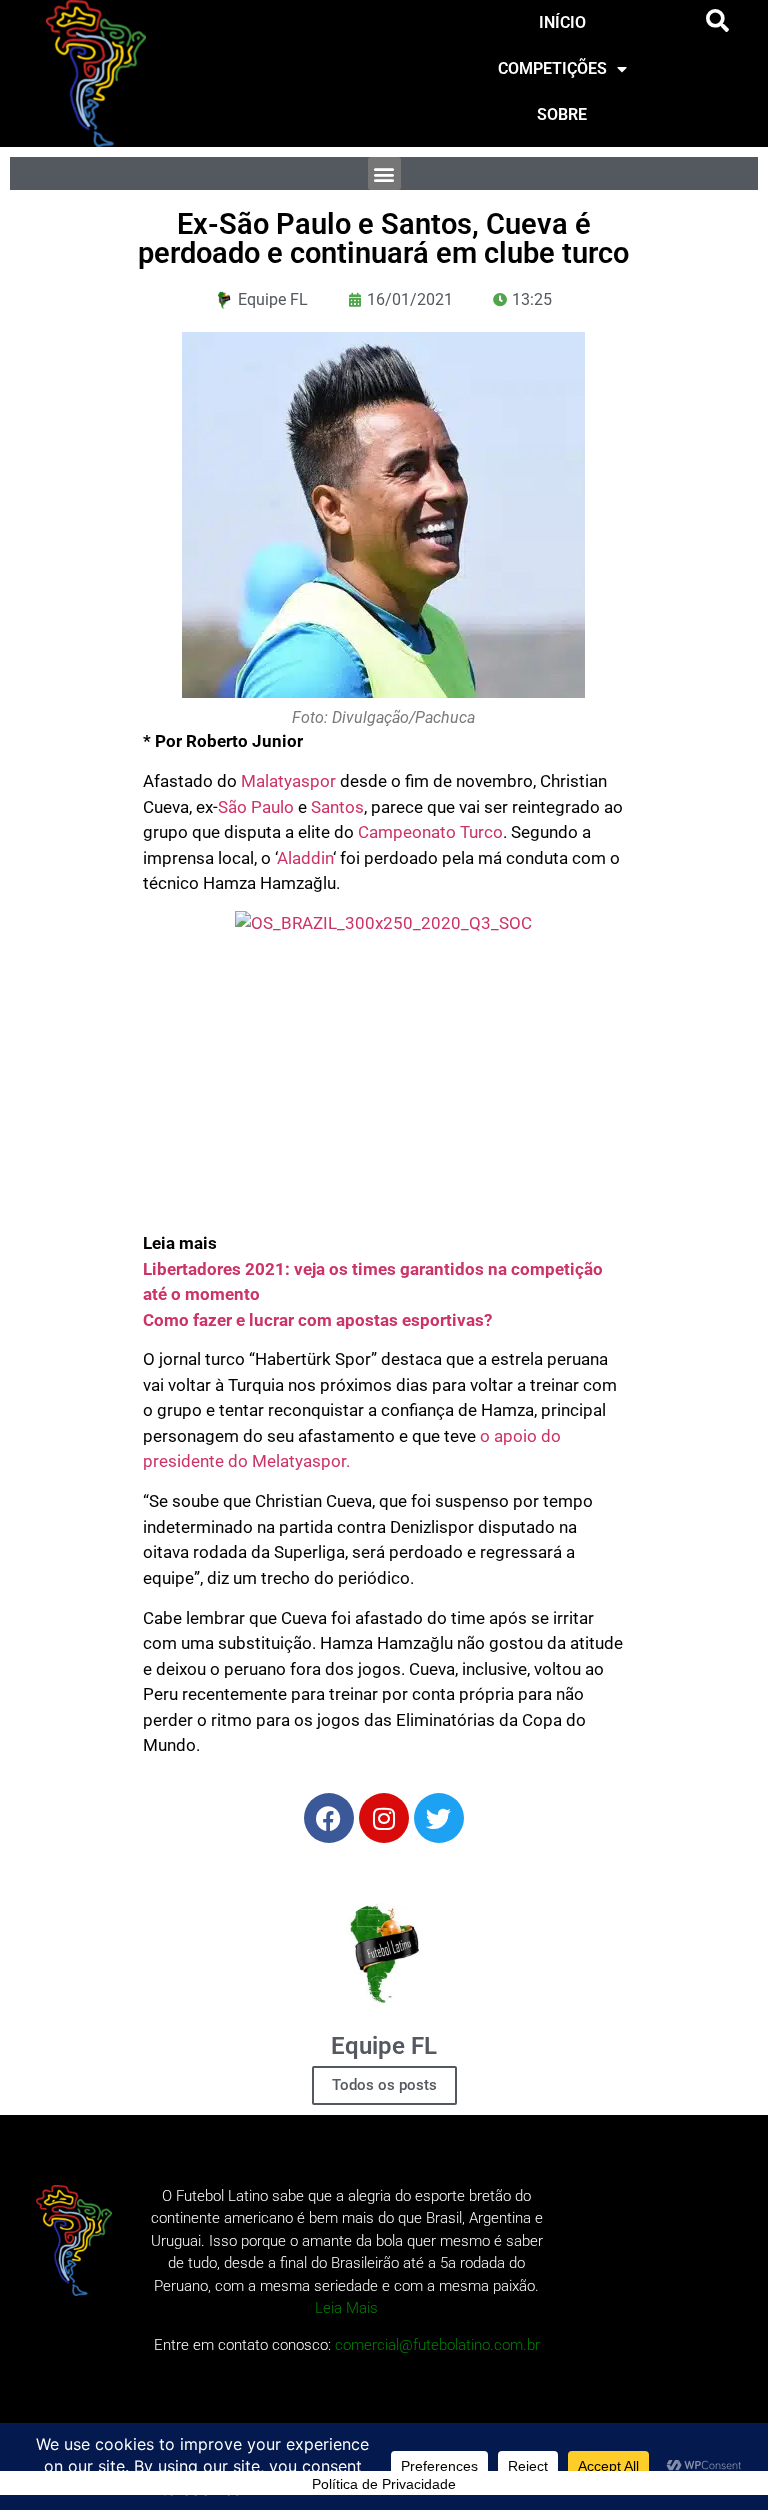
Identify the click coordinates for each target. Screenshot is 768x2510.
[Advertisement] (384, 1091)
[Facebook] (329, 1818)
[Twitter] (439, 1818)
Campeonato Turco (430, 832)
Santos (337, 807)
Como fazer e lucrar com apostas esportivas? (317, 1320)
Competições (552, 68)
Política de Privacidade (384, 2484)
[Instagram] (384, 1818)
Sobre (562, 114)
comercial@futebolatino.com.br (437, 2345)
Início (562, 22)
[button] (718, 21)
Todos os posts (384, 2085)
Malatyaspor (288, 781)
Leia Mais (346, 2308)
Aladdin (305, 858)
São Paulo (256, 807)
